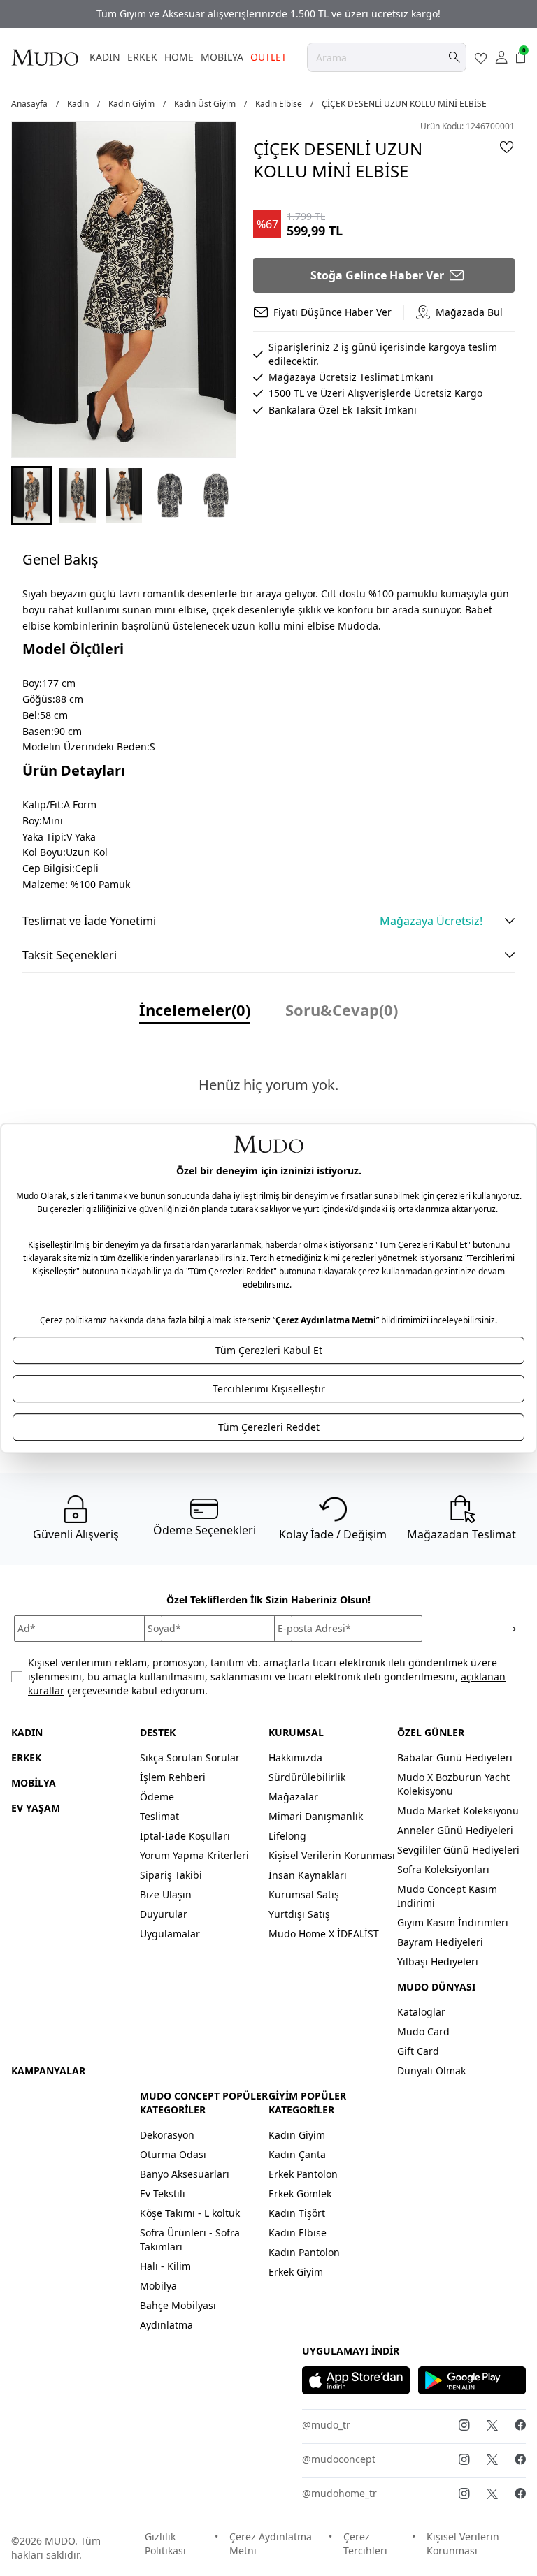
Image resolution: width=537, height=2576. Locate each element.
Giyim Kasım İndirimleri (453, 1922)
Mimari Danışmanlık (316, 1816)
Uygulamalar (170, 1934)
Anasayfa (29, 104)
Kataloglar (421, 2012)
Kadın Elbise (279, 104)
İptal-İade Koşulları (185, 1836)
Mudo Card (423, 2031)
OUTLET (268, 57)
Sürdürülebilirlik (307, 1777)
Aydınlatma (166, 2325)
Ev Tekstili (163, 2193)
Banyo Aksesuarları (185, 2174)
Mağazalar (293, 1797)
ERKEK (142, 57)
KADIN (105, 57)
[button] (31, 495)
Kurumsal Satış (304, 1894)
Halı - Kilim (165, 2266)
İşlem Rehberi (173, 1777)
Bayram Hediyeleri (440, 1942)
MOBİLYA (222, 57)
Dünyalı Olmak (431, 2071)
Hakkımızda (295, 1758)
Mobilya (158, 2286)
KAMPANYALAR (48, 2071)
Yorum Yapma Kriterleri (194, 1855)
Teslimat (159, 1816)
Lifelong (287, 1836)
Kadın (78, 104)
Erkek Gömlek (300, 2193)
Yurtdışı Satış (299, 1914)
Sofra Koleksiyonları (443, 1869)
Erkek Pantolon (303, 2174)
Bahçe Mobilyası (178, 2305)
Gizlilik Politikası (165, 2544)
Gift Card (418, 2051)
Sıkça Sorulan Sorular (190, 1758)
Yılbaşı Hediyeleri (438, 1962)
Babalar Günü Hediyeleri (455, 1758)
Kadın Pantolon (304, 2252)
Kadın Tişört (297, 2213)
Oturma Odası (173, 2154)
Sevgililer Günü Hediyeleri (458, 1850)
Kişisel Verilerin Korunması (332, 1855)
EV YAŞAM (36, 1808)
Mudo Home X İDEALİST (324, 1934)
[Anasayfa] (45, 57)
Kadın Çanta (297, 2154)
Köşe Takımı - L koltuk (190, 2213)
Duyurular (164, 1914)
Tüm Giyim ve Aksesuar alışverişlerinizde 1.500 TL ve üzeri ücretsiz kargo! (268, 14)
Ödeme (157, 1797)
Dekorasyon (167, 2135)
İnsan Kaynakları (308, 1875)
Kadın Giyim (131, 104)
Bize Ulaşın (166, 1894)
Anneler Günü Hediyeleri (455, 1830)
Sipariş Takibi (171, 1875)
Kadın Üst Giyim (205, 104)
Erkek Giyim (296, 2272)
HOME (179, 57)
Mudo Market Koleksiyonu (458, 1811)
